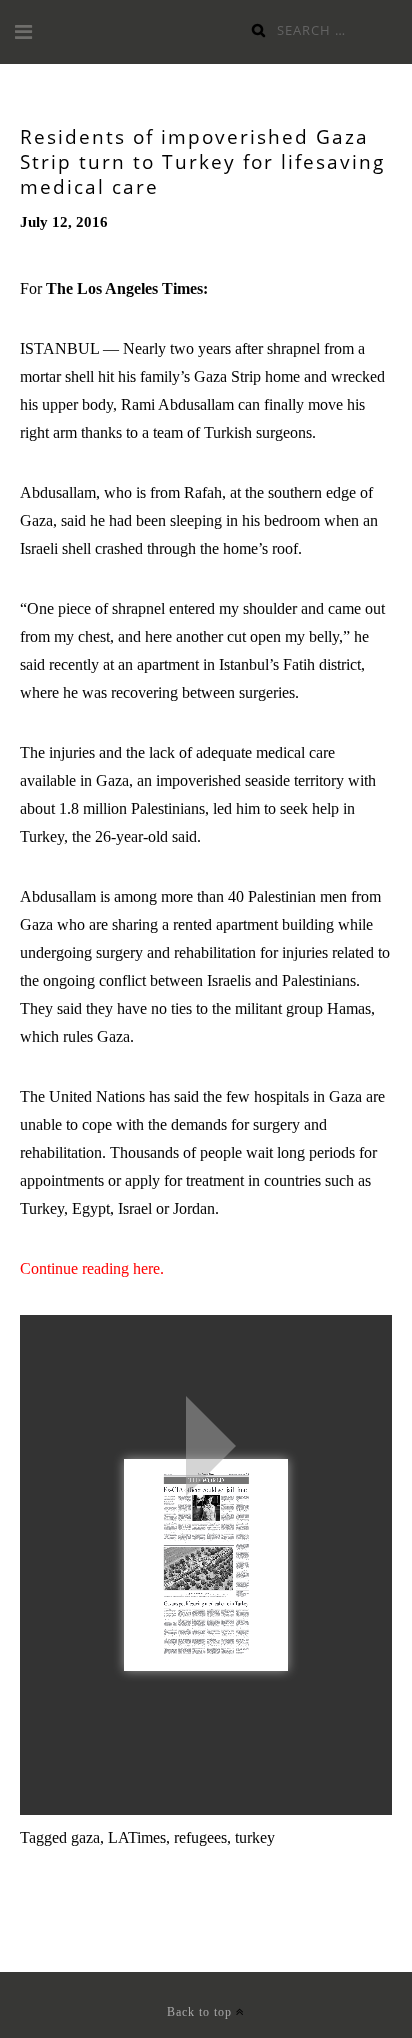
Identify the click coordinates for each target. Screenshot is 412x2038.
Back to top (201, 2012)
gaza (85, 1837)
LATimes (137, 1837)
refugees (200, 1837)
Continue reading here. (92, 1268)
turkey (255, 1837)
